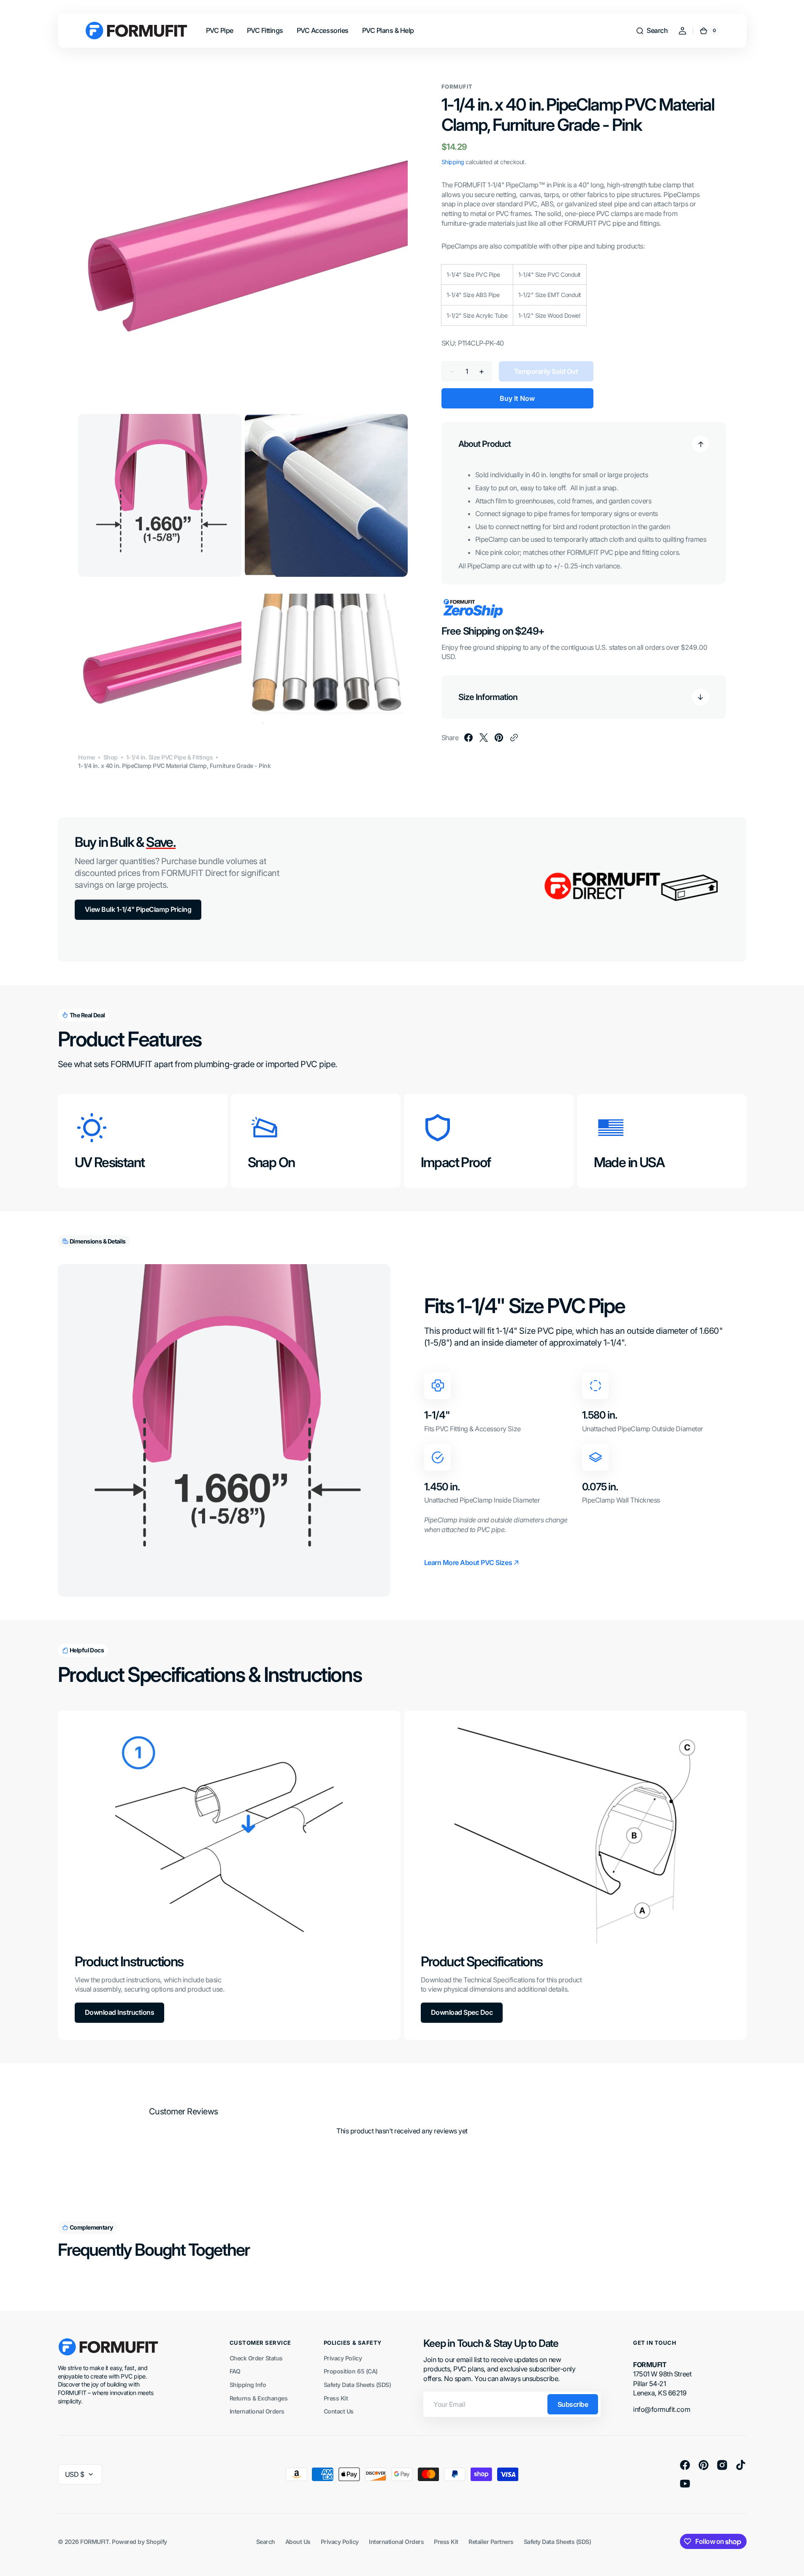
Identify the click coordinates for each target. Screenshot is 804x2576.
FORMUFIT (95, 2542)
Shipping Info (248, 2385)
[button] (652, 31)
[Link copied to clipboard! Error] (514, 738)
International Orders (257, 2411)
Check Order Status (256, 2358)
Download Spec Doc (462, 2012)
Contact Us (339, 2411)
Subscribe (573, 2404)
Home (86, 757)
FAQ (235, 2371)
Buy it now (517, 398)
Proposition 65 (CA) (351, 2371)
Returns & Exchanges (259, 2398)
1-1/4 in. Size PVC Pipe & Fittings (170, 757)
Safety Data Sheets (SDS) (357, 2385)
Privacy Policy (343, 2358)
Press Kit (336, 2398)
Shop (111, 757)
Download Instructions (120, 2012)
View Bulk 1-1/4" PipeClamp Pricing (138, 909)
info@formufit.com (662, 2409)
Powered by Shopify (139, 2542)
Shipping (453, 162)
